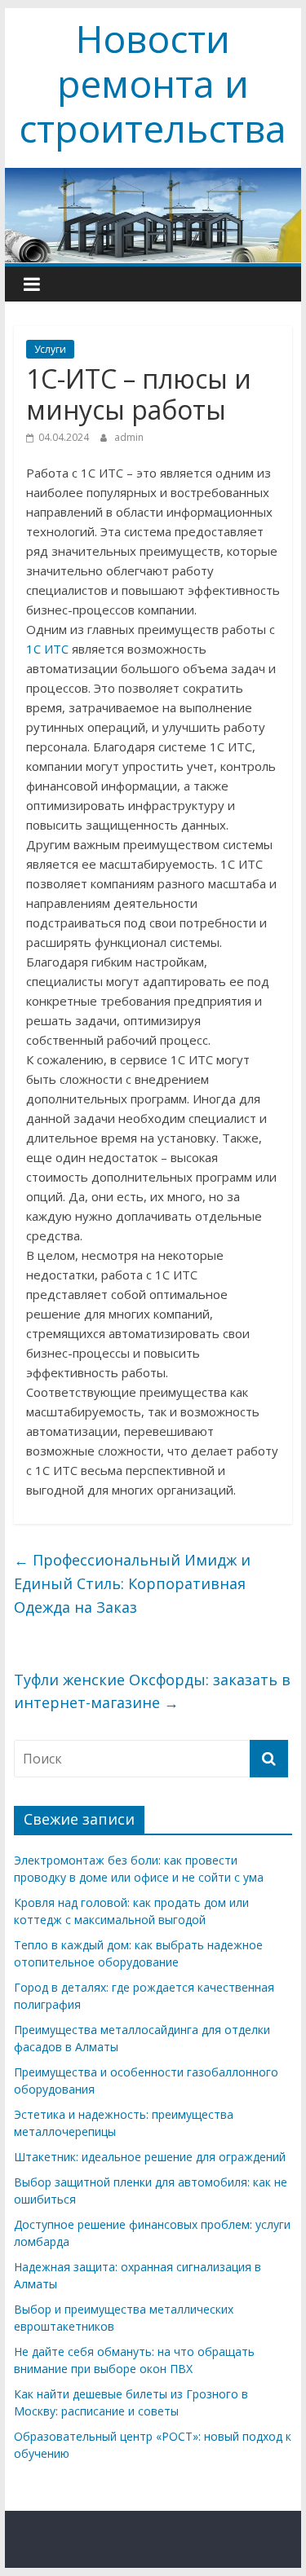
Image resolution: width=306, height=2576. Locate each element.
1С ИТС (47, 649)
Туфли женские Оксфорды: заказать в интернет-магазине (152, 1691)
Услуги (50, 349)
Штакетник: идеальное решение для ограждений (150, 2157)
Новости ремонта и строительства (153, 83)
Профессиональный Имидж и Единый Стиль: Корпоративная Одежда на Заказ (132, 1583)
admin (129, 437)
